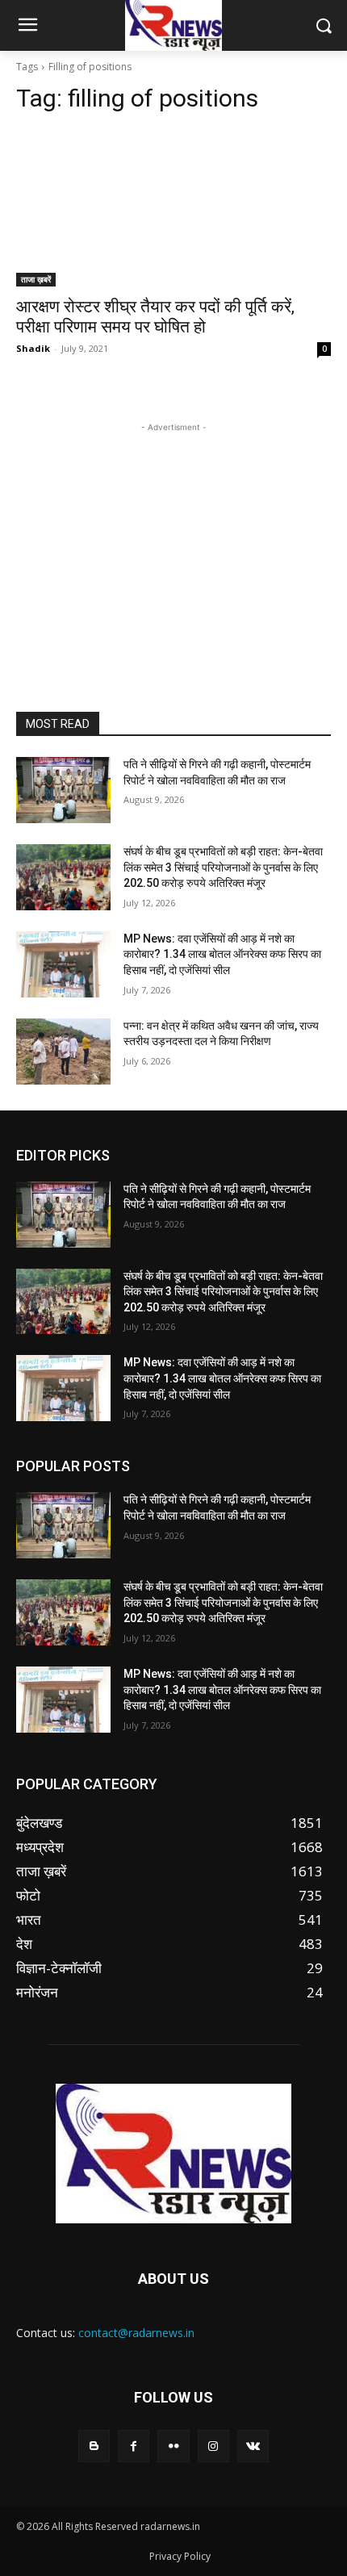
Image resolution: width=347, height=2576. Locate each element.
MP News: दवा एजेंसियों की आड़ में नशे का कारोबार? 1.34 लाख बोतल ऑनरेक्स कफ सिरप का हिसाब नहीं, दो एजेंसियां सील (222, 954)
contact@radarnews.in (136, 2333)
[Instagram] (213, 2446)
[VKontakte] (253, 2446)
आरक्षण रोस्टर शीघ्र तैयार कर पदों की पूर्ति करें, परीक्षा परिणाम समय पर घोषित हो (155, 317)
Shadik (33, 348)
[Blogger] (94, 2446)
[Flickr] (173, 2446)
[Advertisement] (173, 537)
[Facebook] (134, 2446)
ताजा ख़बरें (36, 279)
